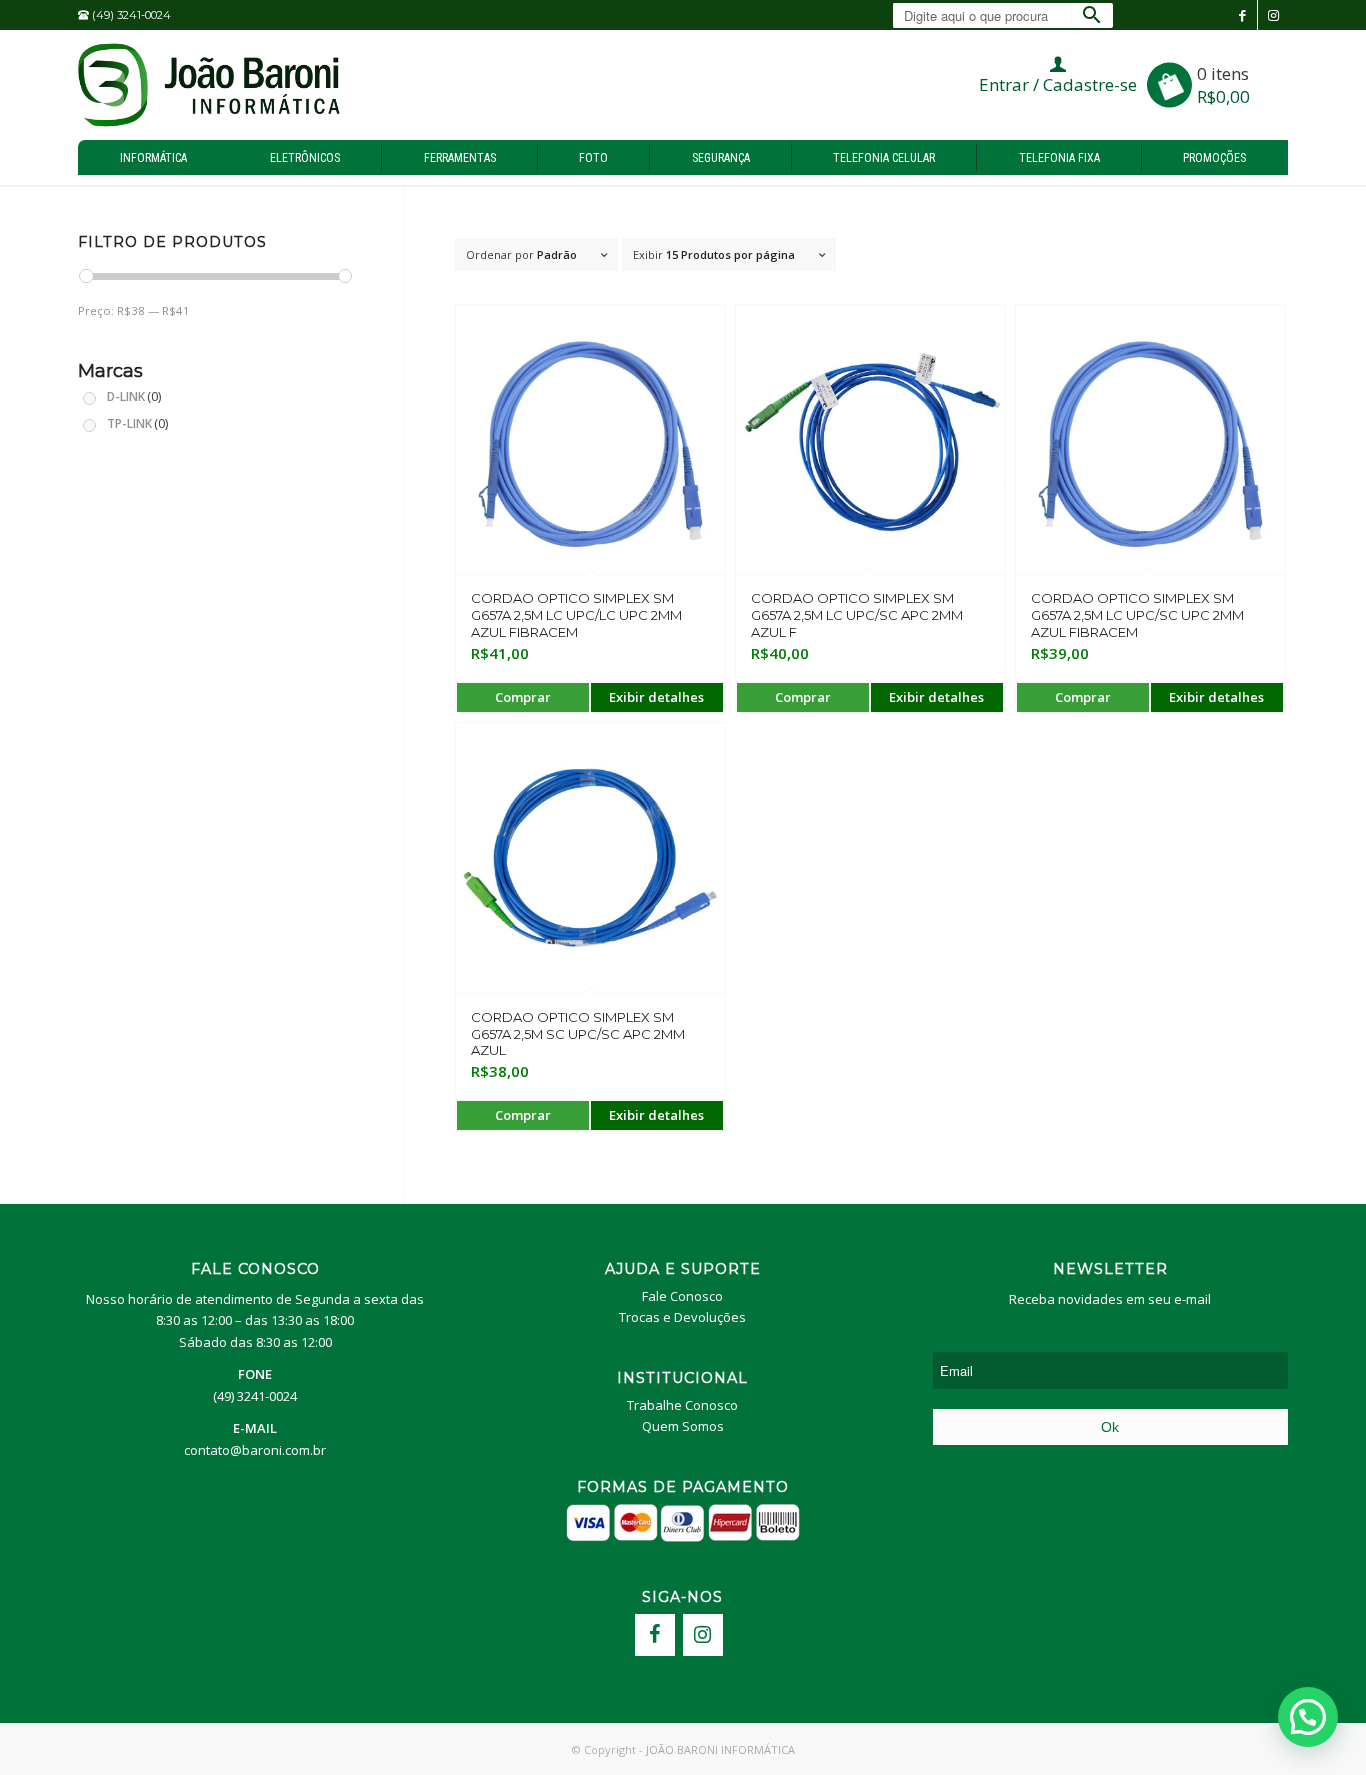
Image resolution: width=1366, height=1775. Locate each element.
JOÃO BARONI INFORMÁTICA (720, 1749)
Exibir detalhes (656, 697)
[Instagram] (703, 1635)
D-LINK (134, 396)
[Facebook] (655, 1635)
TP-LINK (137, 423)
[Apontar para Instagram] (1273, 15)
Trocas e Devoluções (682, 1317)
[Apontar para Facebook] (1242, 15)
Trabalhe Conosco (682, 1405)
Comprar (523, 697)
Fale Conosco (682, 1296)
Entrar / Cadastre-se (1058, 84)
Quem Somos (683, 1426)
